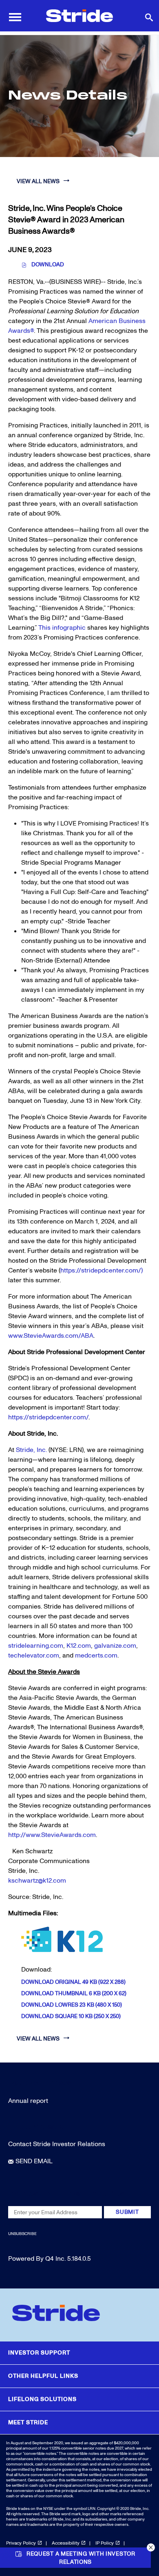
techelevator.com (34, 1655)
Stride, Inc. (31, 1450)
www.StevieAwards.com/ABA (51, 1336)
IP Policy (105, 2543)
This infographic (62, 628)
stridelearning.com (36, 1646)
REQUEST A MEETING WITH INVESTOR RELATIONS (81, 2558)
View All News (38, 181)
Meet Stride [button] (28, 2422)
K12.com (79, 1646)
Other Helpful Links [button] (43, 2376)
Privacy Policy (21, 2543)
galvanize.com (115, 1646)
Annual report (28, 2101)
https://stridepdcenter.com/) (102, 1270)
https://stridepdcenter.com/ (48, 1417)
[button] (151, 2547)
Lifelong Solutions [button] (42, 2399)
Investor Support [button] (39, 2353)
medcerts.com (96, 1655)
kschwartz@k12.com (37, 1881)
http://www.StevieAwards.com (52, 1835)
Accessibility (66, 2543)
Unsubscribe (22, 2234)
